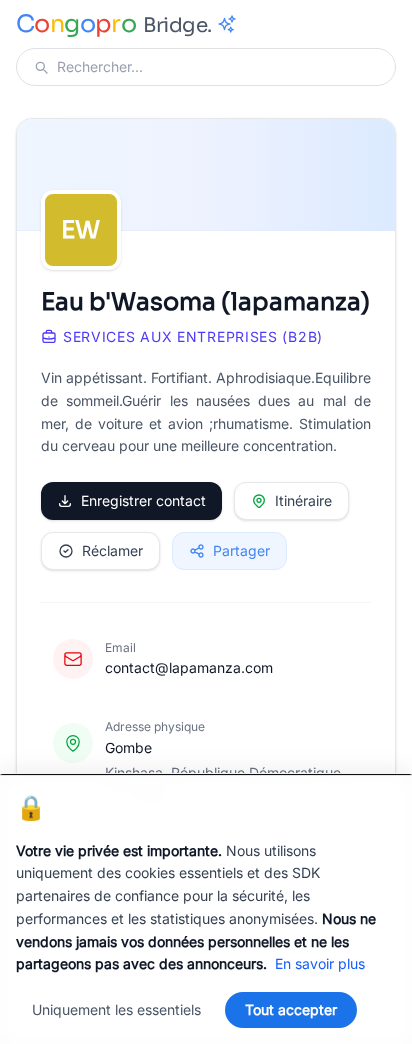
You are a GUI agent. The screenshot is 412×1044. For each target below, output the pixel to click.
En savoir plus (320, 963)
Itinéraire (303, 500)
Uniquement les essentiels (116, 1009)
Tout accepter (291, 1009)
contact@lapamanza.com (189, 667)
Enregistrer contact (143, 500)
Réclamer (112, 550)
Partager (241, 550)
